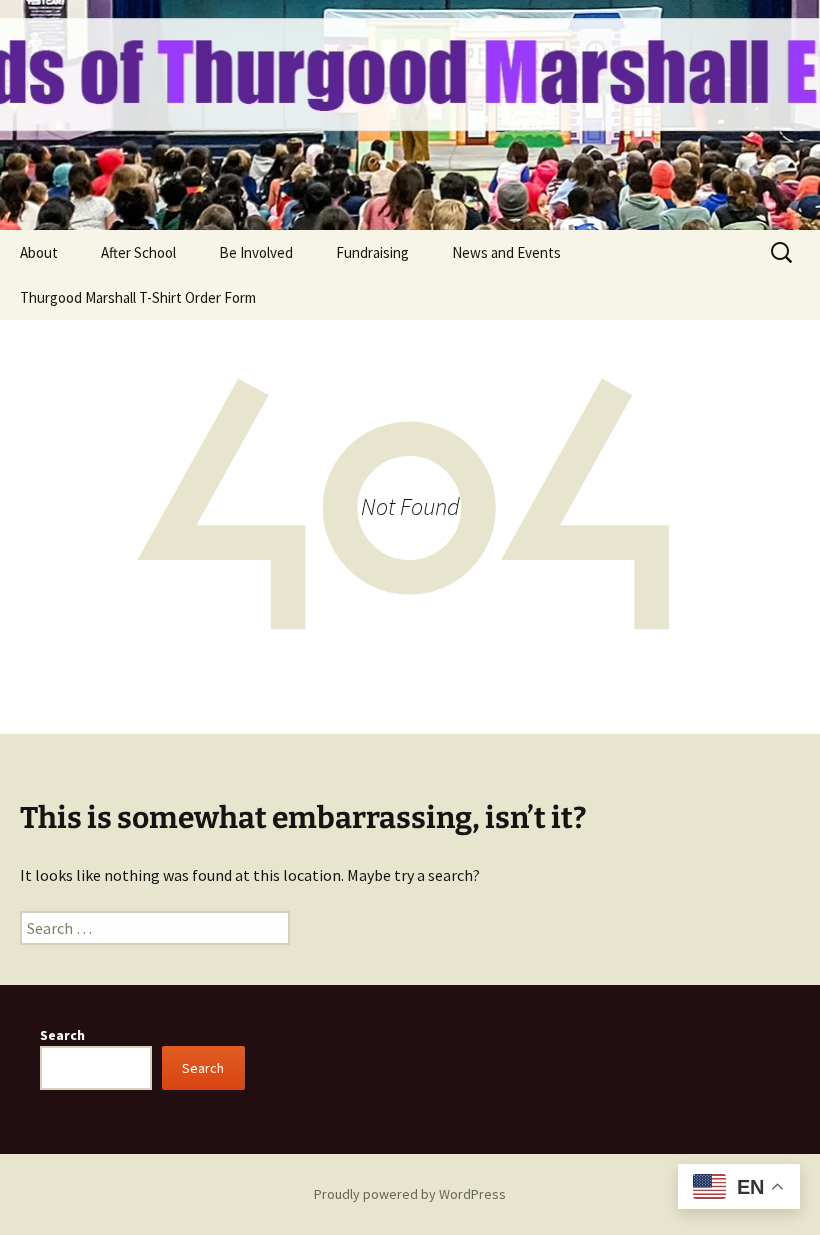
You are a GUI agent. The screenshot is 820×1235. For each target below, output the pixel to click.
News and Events (506, 252)
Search (62, 1035)
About (39, 252)
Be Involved (256, 252)
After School (138, 252)
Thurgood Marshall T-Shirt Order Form (138, 297)
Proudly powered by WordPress (410, 1194)
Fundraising (372, 252)
